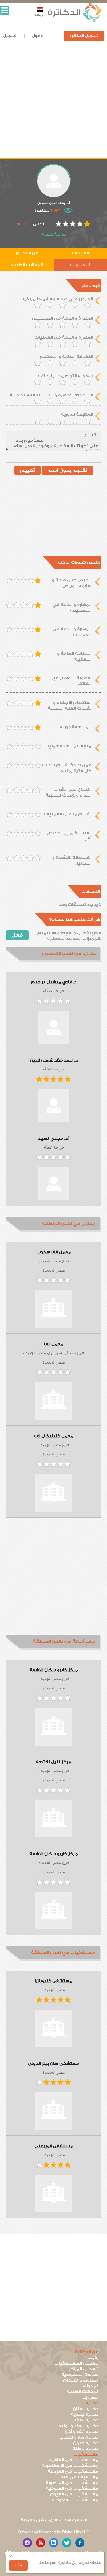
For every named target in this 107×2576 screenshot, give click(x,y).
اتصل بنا (90, 2397)
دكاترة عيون (86, 2443)
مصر (39, 15)
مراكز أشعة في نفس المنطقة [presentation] (64, 1641)
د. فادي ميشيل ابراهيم (54, 982)
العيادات (80, 253)
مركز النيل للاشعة (53, 1762)
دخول (37, 36)
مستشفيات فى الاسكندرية (70, 2466)
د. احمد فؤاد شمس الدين (54, 1060)
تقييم (27, 470)
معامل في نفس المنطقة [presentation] (69, 1224)
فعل (17, 935)
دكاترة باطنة (85, 2449)
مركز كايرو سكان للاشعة (53, 1670)
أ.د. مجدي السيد (54, 1139)
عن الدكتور (27, 253)
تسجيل (10, 36)
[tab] (53, 954)
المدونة (91, 2386)
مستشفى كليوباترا (53, 1981)
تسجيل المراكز (84, 2369)
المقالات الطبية (27, 265)
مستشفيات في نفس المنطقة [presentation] (63, 1953)
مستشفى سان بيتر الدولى (54, 2064)
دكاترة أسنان (86, 2409)
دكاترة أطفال (85, 2420)
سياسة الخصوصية (80, 2375)
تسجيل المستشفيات (76, 2363)
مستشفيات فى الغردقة (73, 2471)
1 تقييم (24, 224)
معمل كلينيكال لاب (53, 1436)
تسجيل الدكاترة (84, 36)
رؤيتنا (93, 2358)
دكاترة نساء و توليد (78, 2426)
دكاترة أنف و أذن (82, 2432)
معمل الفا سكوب (54, 1252)
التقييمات (80, 265)
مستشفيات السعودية (75, 2500)
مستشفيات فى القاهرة (74, 2460)
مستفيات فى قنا (80, 2477)
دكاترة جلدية (85, 2414)
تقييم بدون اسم (67, 470)
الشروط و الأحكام (81, 2380)
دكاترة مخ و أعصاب (79, 2437)
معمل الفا (54, 1344)
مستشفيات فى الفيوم (74, 2494)
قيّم (18, 2565)
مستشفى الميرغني (54, 2146)
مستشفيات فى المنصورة (72, 2483)
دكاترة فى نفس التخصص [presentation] (69, 954)
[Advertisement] (53, 104)
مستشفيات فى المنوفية (72, 2488)
